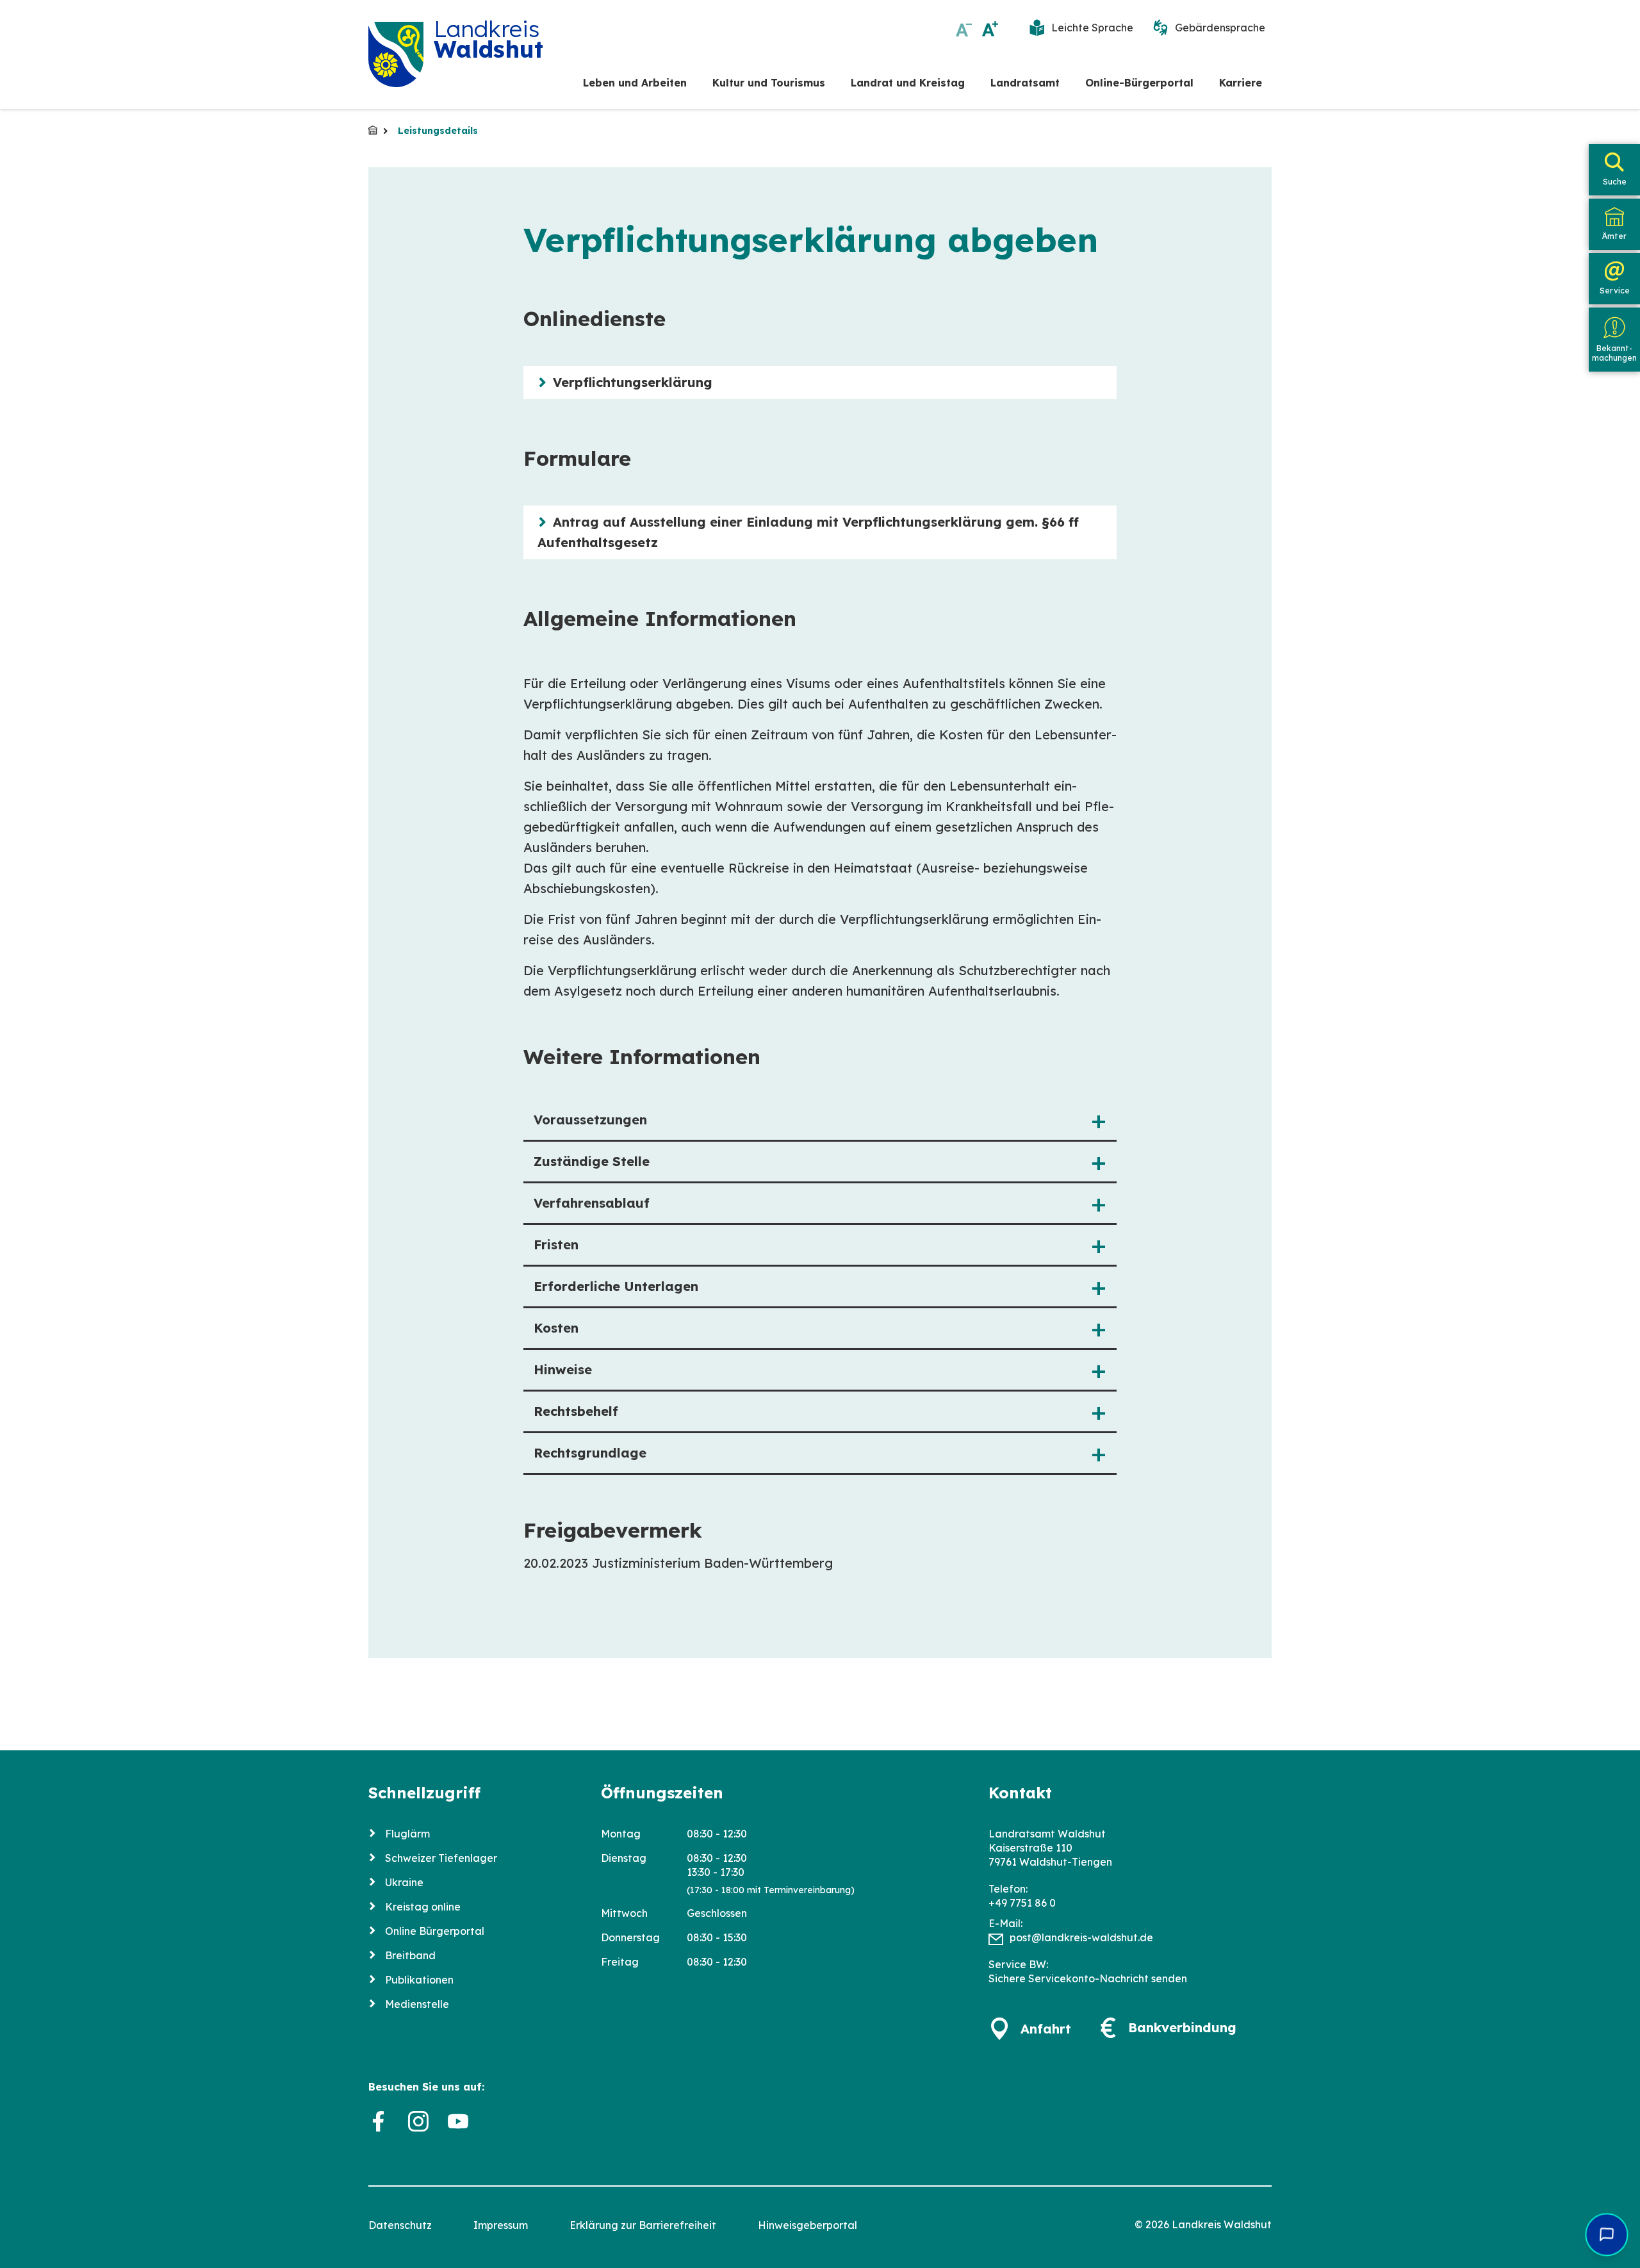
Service (1615, 291)
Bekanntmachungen (1614, 353)
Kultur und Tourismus (769, 83)
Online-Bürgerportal (1139, 83)
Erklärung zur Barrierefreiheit (643, 2225)
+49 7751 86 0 (1022, 1903)
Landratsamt (1025, 83)
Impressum (501, 2225)
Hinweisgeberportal (808, 2225)
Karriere (1241, 83)
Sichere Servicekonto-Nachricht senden (1088, 1978)
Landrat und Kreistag (908, 83)
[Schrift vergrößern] (990, 29)
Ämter (1614, 236)
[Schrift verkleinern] (964, 29)
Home (373, 130)
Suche (1615, 182)
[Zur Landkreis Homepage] (396, 54)
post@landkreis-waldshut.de (1081, 1937)
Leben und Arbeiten (635, 83)
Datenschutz (400, 2225)
